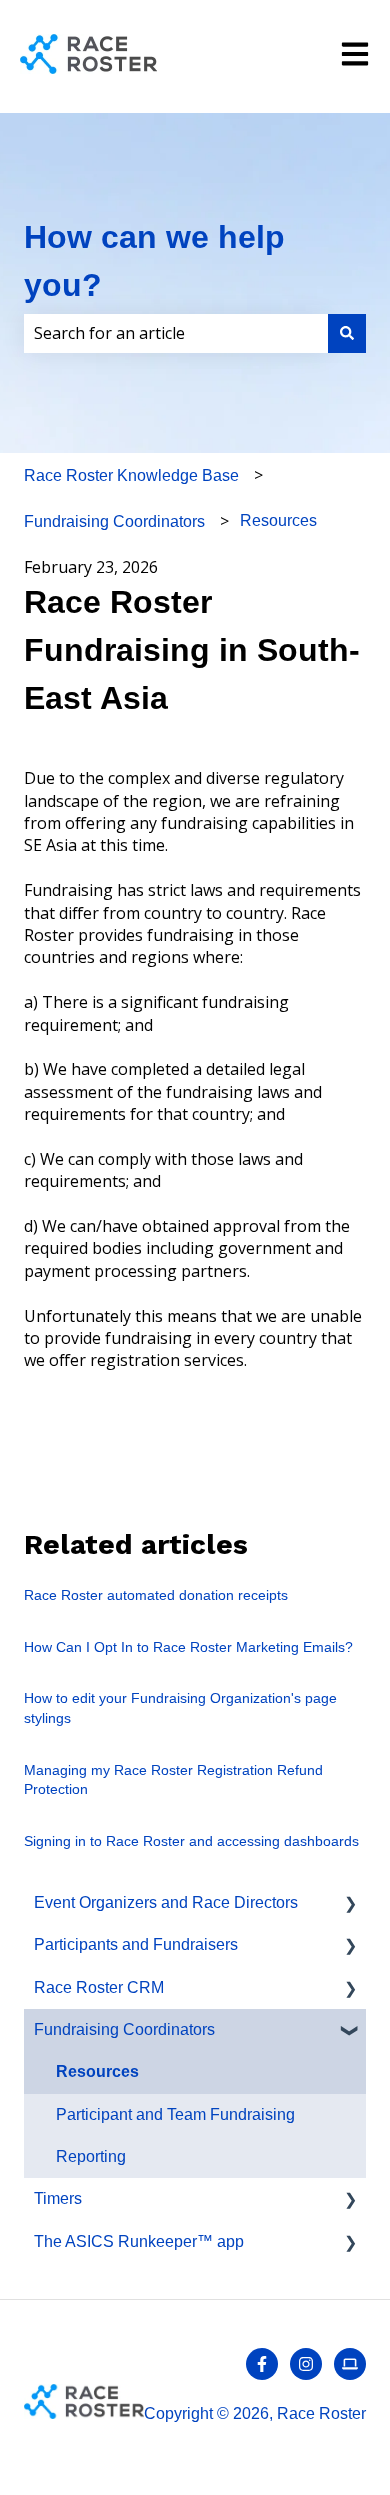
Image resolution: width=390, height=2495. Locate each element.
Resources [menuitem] (97, 2071)
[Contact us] (350, 2364)
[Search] (347, 333)
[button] (350, 1904)
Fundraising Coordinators (114, 521)
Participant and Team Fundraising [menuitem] (175, 2114)
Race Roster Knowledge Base (131, 475)
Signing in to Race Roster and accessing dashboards (191, 1841)
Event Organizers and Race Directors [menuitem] (166, 1902)
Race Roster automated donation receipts (156, 1595)
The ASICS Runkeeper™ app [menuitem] (139, 2241)
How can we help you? (154, 261)
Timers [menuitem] (58, 2198)
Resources (278, 520)
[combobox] (176, 333)
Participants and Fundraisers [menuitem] (136, 1944)
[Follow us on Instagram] (306, 2364)
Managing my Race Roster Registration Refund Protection (173, 1780)
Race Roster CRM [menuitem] (99, 1987)
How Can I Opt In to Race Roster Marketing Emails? (188, 1647)
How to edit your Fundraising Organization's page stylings (180, 1708)
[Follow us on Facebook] (262, 2364)
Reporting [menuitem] (91, 2156)
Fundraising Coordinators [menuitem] (124, 2029)
